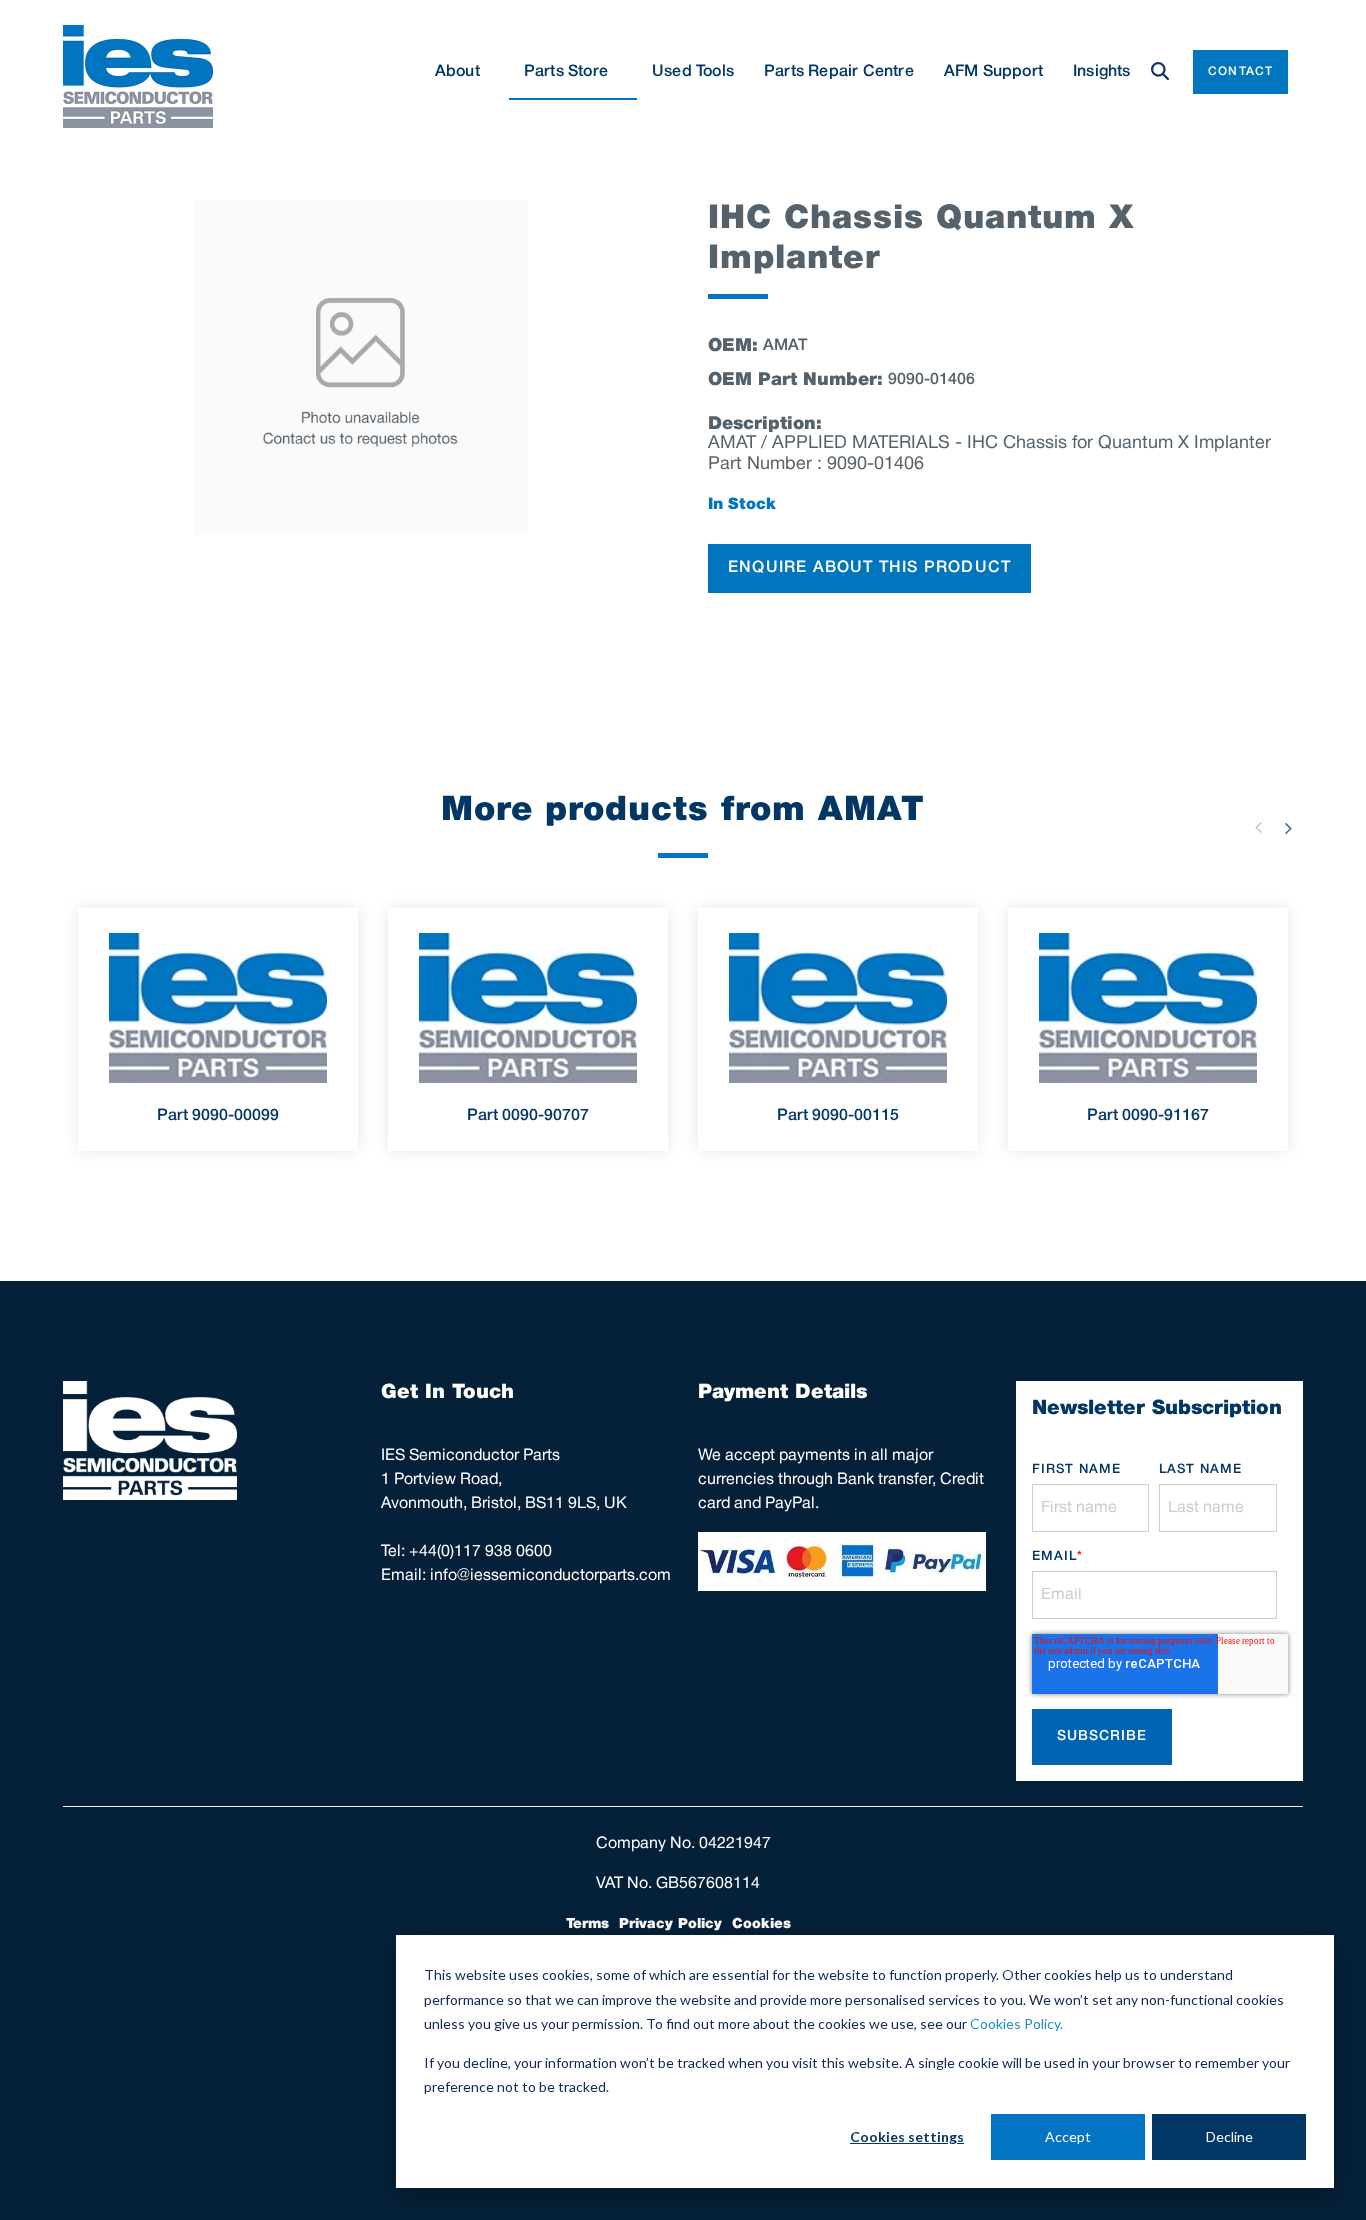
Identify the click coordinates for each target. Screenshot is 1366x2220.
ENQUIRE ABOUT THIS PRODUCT (869, 568)
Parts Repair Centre (839, 72)
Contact (1240, 71)
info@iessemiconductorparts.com (550, 1576)
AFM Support (993, 72)
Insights (1102, 72)
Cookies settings (907, 2136)
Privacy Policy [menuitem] (670, 1924)
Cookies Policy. (1016, 2023)
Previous (1258, 828)
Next (1288, 828)
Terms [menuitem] (587, 1924)
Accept (1068, 2136)
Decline (1229, 2136)
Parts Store (566, 72)
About (457, 72)
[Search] (1160, 72)
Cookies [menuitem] (761, 1924)
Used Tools (693, 72)
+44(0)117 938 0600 (480, 1552)
